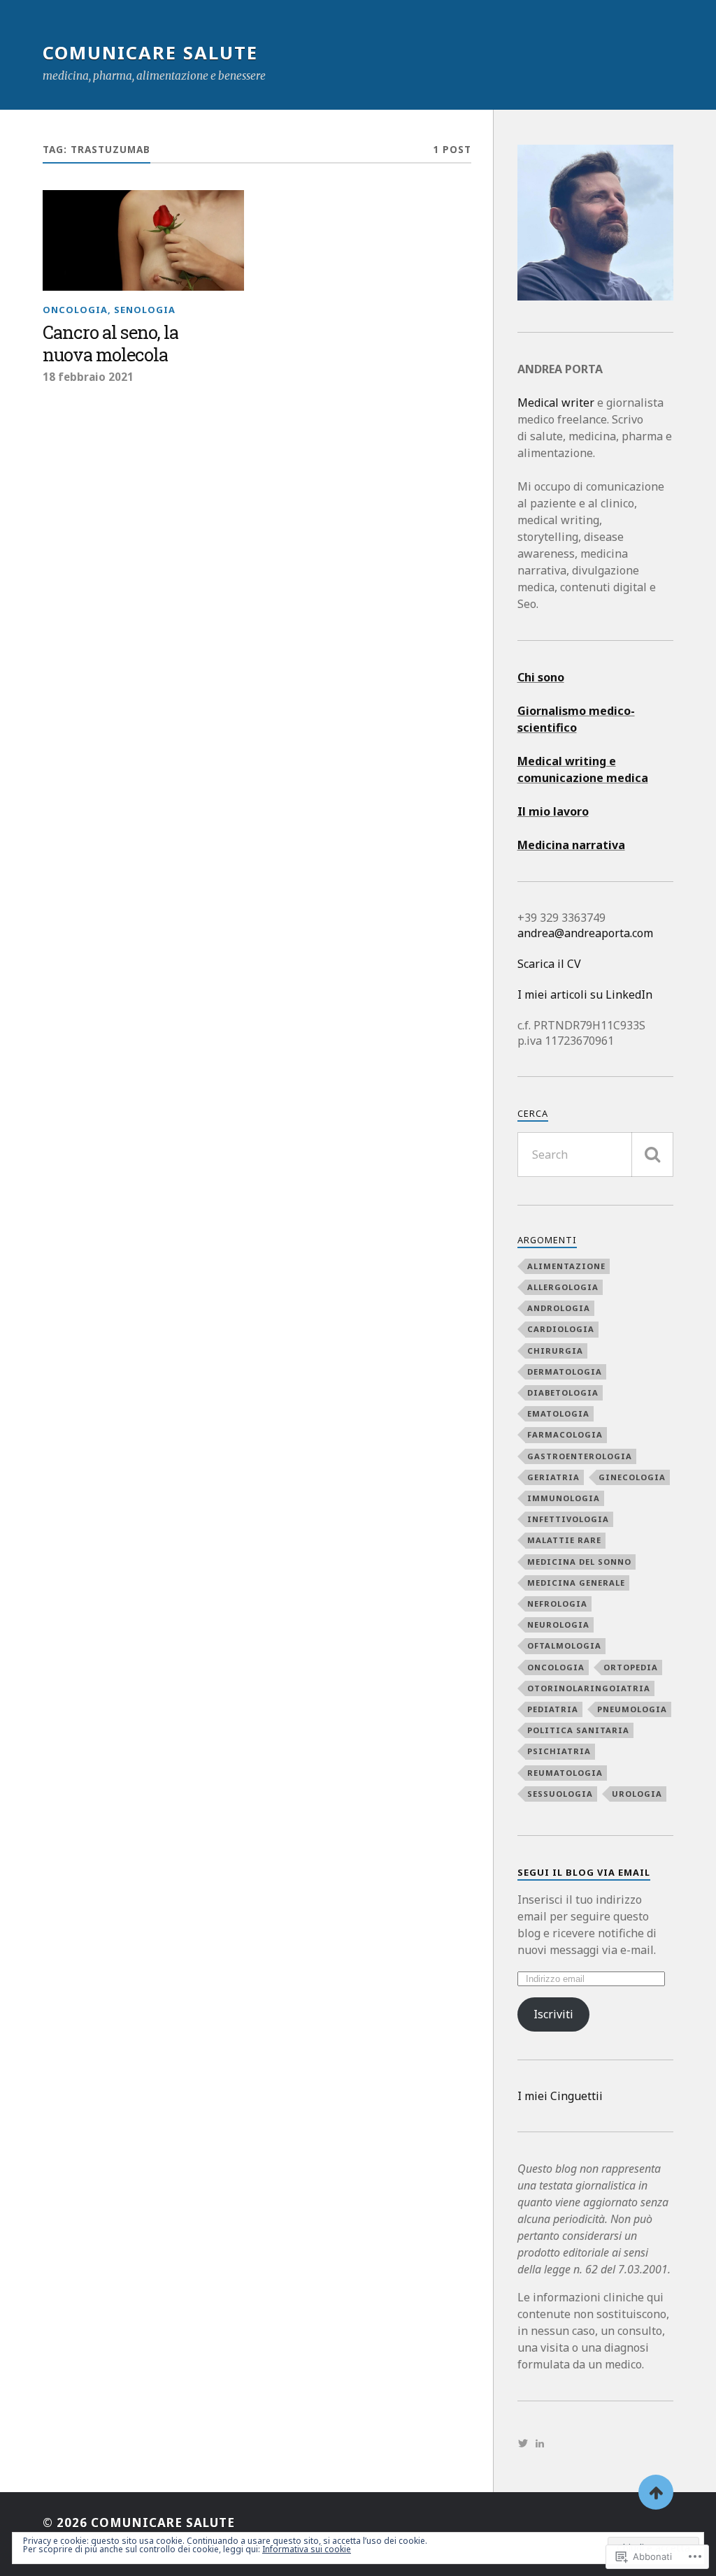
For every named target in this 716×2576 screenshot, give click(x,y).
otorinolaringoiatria (589, 1688)
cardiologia (561, 1329)
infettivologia (568, 1519)
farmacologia (565, 1434)
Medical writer (556, 403)
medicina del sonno (579, 1562)
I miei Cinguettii (560, 2096)
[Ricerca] (652, 1155)
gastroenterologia (580, 1456)
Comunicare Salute (150, 52)
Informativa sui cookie (307, 2549)
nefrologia (557, 1604)
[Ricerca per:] (595, 1155)
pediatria (553, 1709)
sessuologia (560, 1794)
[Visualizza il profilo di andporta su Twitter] (523, 2443)
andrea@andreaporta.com (585, 933)
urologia (637, 1794)
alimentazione (566, 1266)
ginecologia (632, 1477)
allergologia (563, 1287)
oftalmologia (564, 1645)
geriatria (553, 1477)
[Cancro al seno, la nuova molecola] (143, 240)
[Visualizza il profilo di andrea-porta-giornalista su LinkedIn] (540, 2443)
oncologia (75, 310)
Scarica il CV (549, 964)
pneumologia (632, 1709)
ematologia (558, 1413)
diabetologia (563, 1392)
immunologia (564, 1498)
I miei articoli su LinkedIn (585, 994)
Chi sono (541, 677)
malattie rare (564, 1540)
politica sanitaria (578, 1730)
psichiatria (559, 1751)
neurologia (558, 1625)
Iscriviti (553, 2014)
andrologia (559, 1308)
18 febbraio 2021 (88, 377)
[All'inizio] (656, 2492)
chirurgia (555, 1351)
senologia (145, 310)
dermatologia (565, 1372)
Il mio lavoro (553, 811)
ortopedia (631, 1667)
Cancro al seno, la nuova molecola (110, 344)
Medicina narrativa (571, 845)
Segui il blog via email (584, 1872)
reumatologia (565, 1773)
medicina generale (576, 1583)
